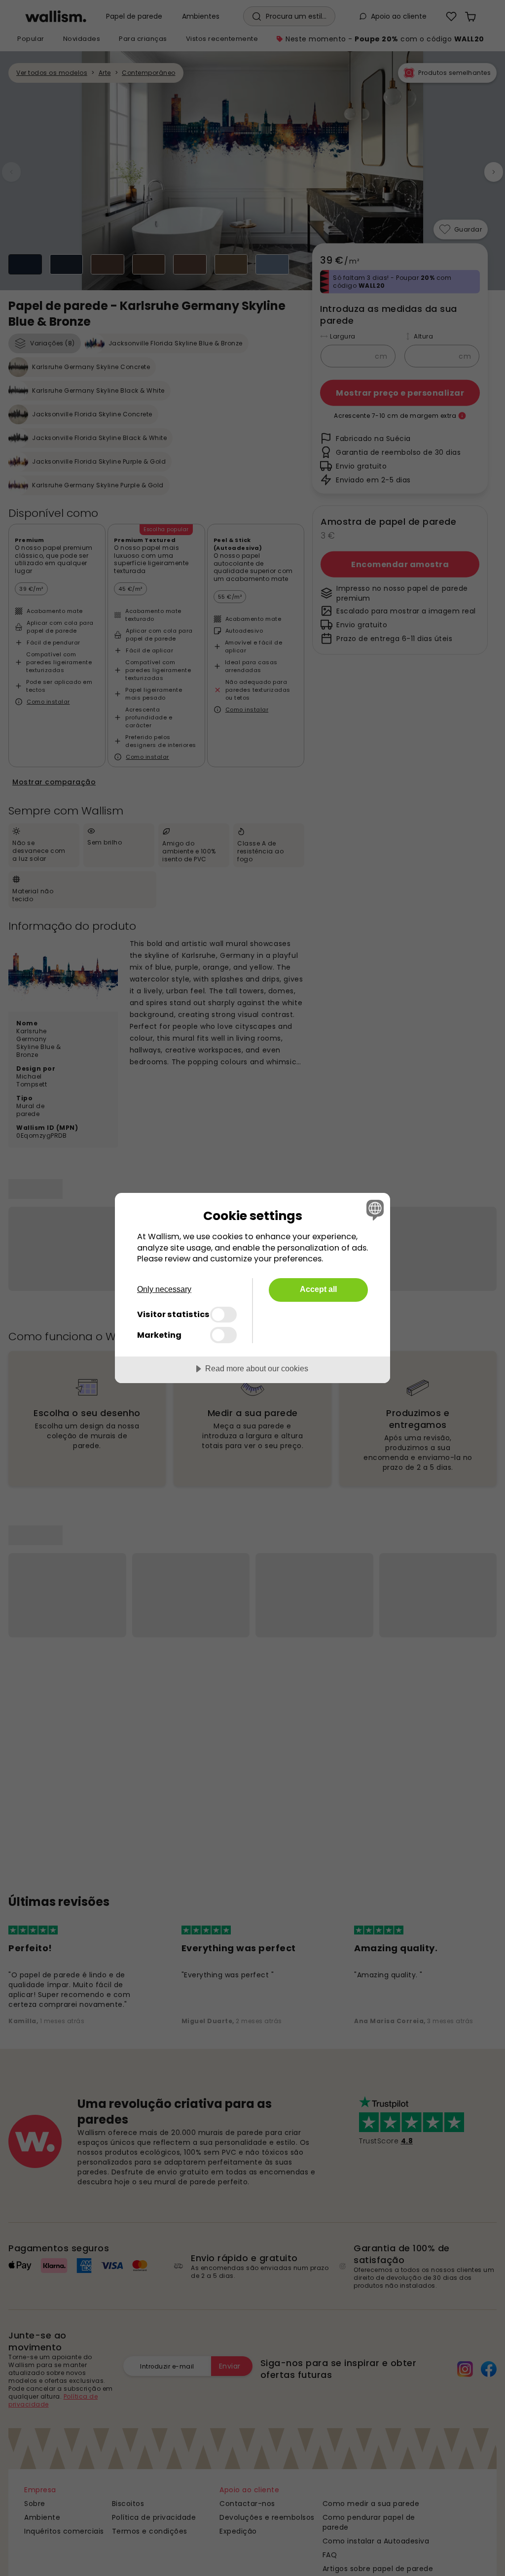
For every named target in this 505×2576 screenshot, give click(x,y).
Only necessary (164, 1289)
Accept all (318, 1289)
